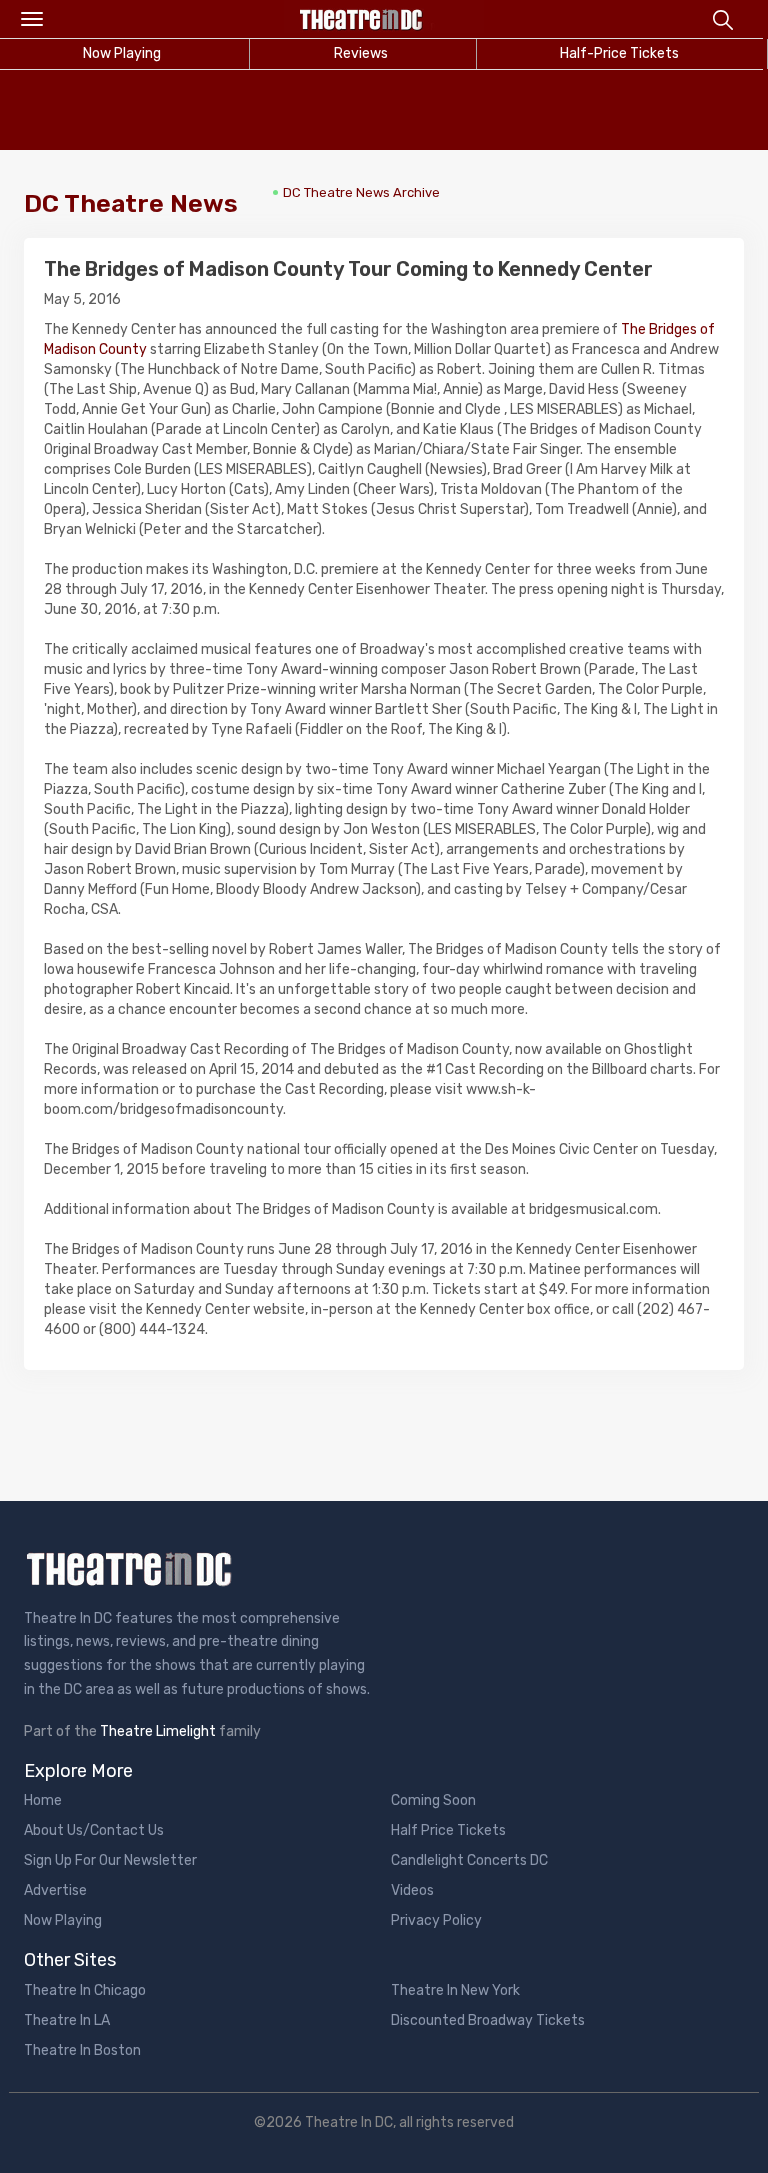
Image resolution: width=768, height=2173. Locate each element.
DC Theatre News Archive (361, 192)
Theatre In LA (67, 2020)
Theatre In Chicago (85, 1990)
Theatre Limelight (158, 1731)
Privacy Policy (436, 1920)
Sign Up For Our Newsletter (110, 1860)
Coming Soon (433, 1800)
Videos (412, 1890)
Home (43, 1800)
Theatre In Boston (82, 2050)
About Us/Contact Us (94, 1830)
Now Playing (63, 1920)
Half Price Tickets (448, 1830)
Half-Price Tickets (619, 53)
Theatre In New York (455, 1990)
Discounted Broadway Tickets (488, 2020)
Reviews (361, 53)
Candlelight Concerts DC (469, 1860)
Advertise (55, 1890)
